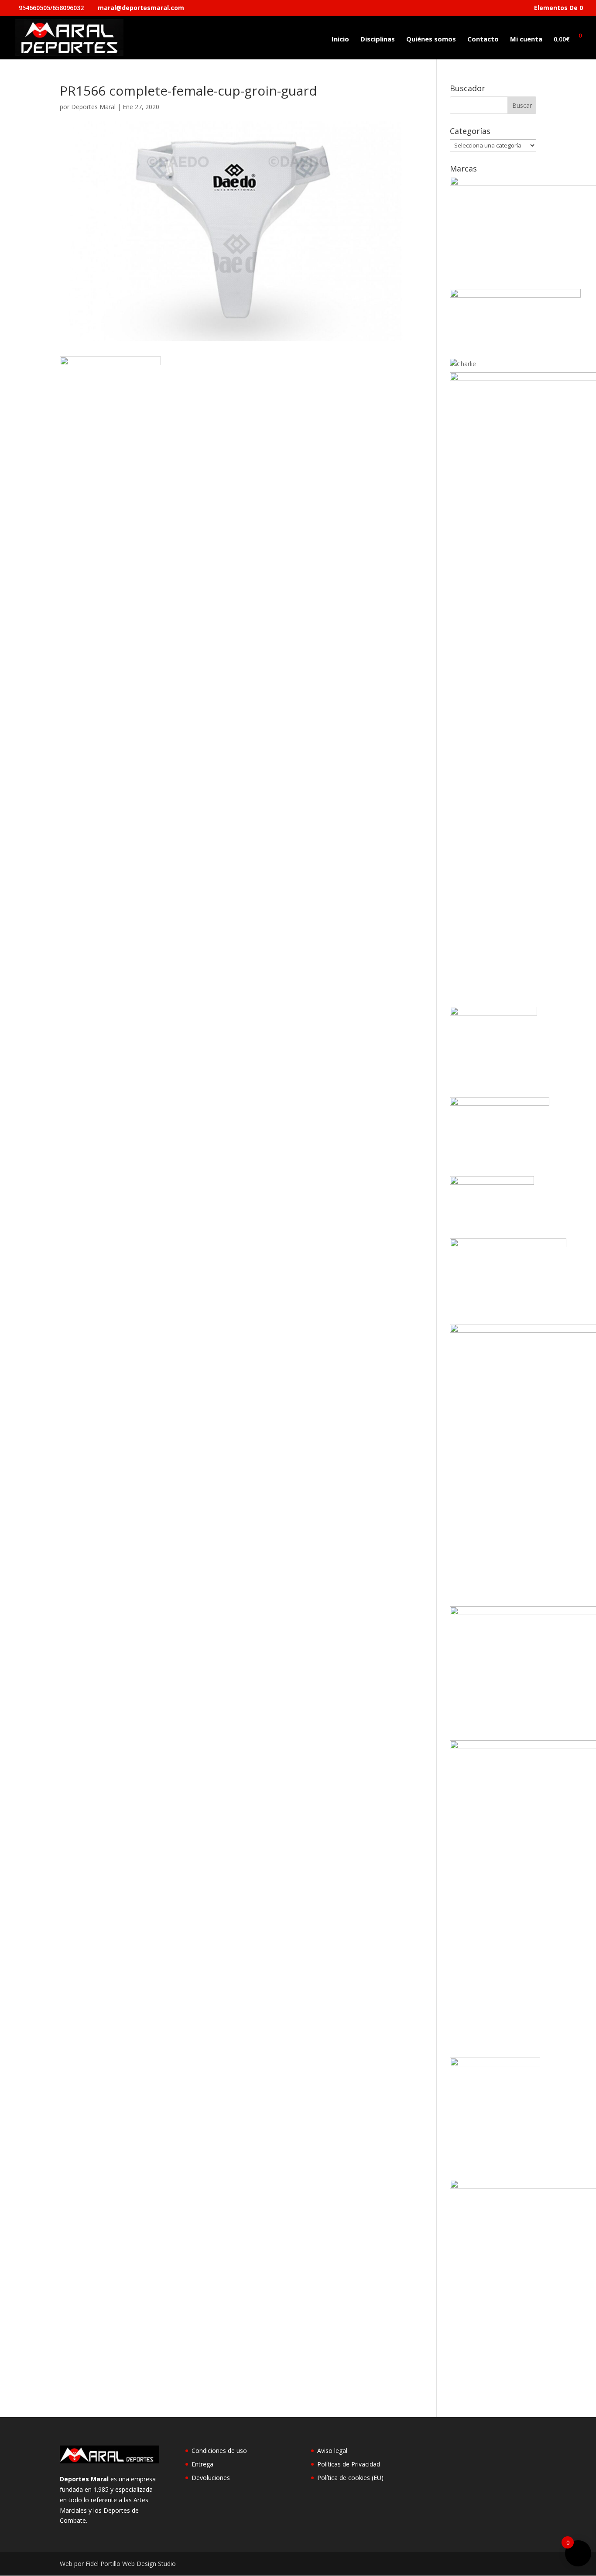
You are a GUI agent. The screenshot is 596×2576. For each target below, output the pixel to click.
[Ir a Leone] (508, 1245)
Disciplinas (378, 39)
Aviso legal (332, 2451)
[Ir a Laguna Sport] (492, 1182)
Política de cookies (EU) (350, 2478)
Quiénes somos (431, 39)
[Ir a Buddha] (515, 295)
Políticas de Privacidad (349, 2464)
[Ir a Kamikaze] (500, 1103)
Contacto (483, 39)
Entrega (202, 2464)
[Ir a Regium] (495, 2064)
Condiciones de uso (219, 2451)
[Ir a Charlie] (463, 364)
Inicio (340, 39)
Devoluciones (211, 2478)
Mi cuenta (526, 39)
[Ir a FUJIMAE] (493, 1013)
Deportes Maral (93, 107)
